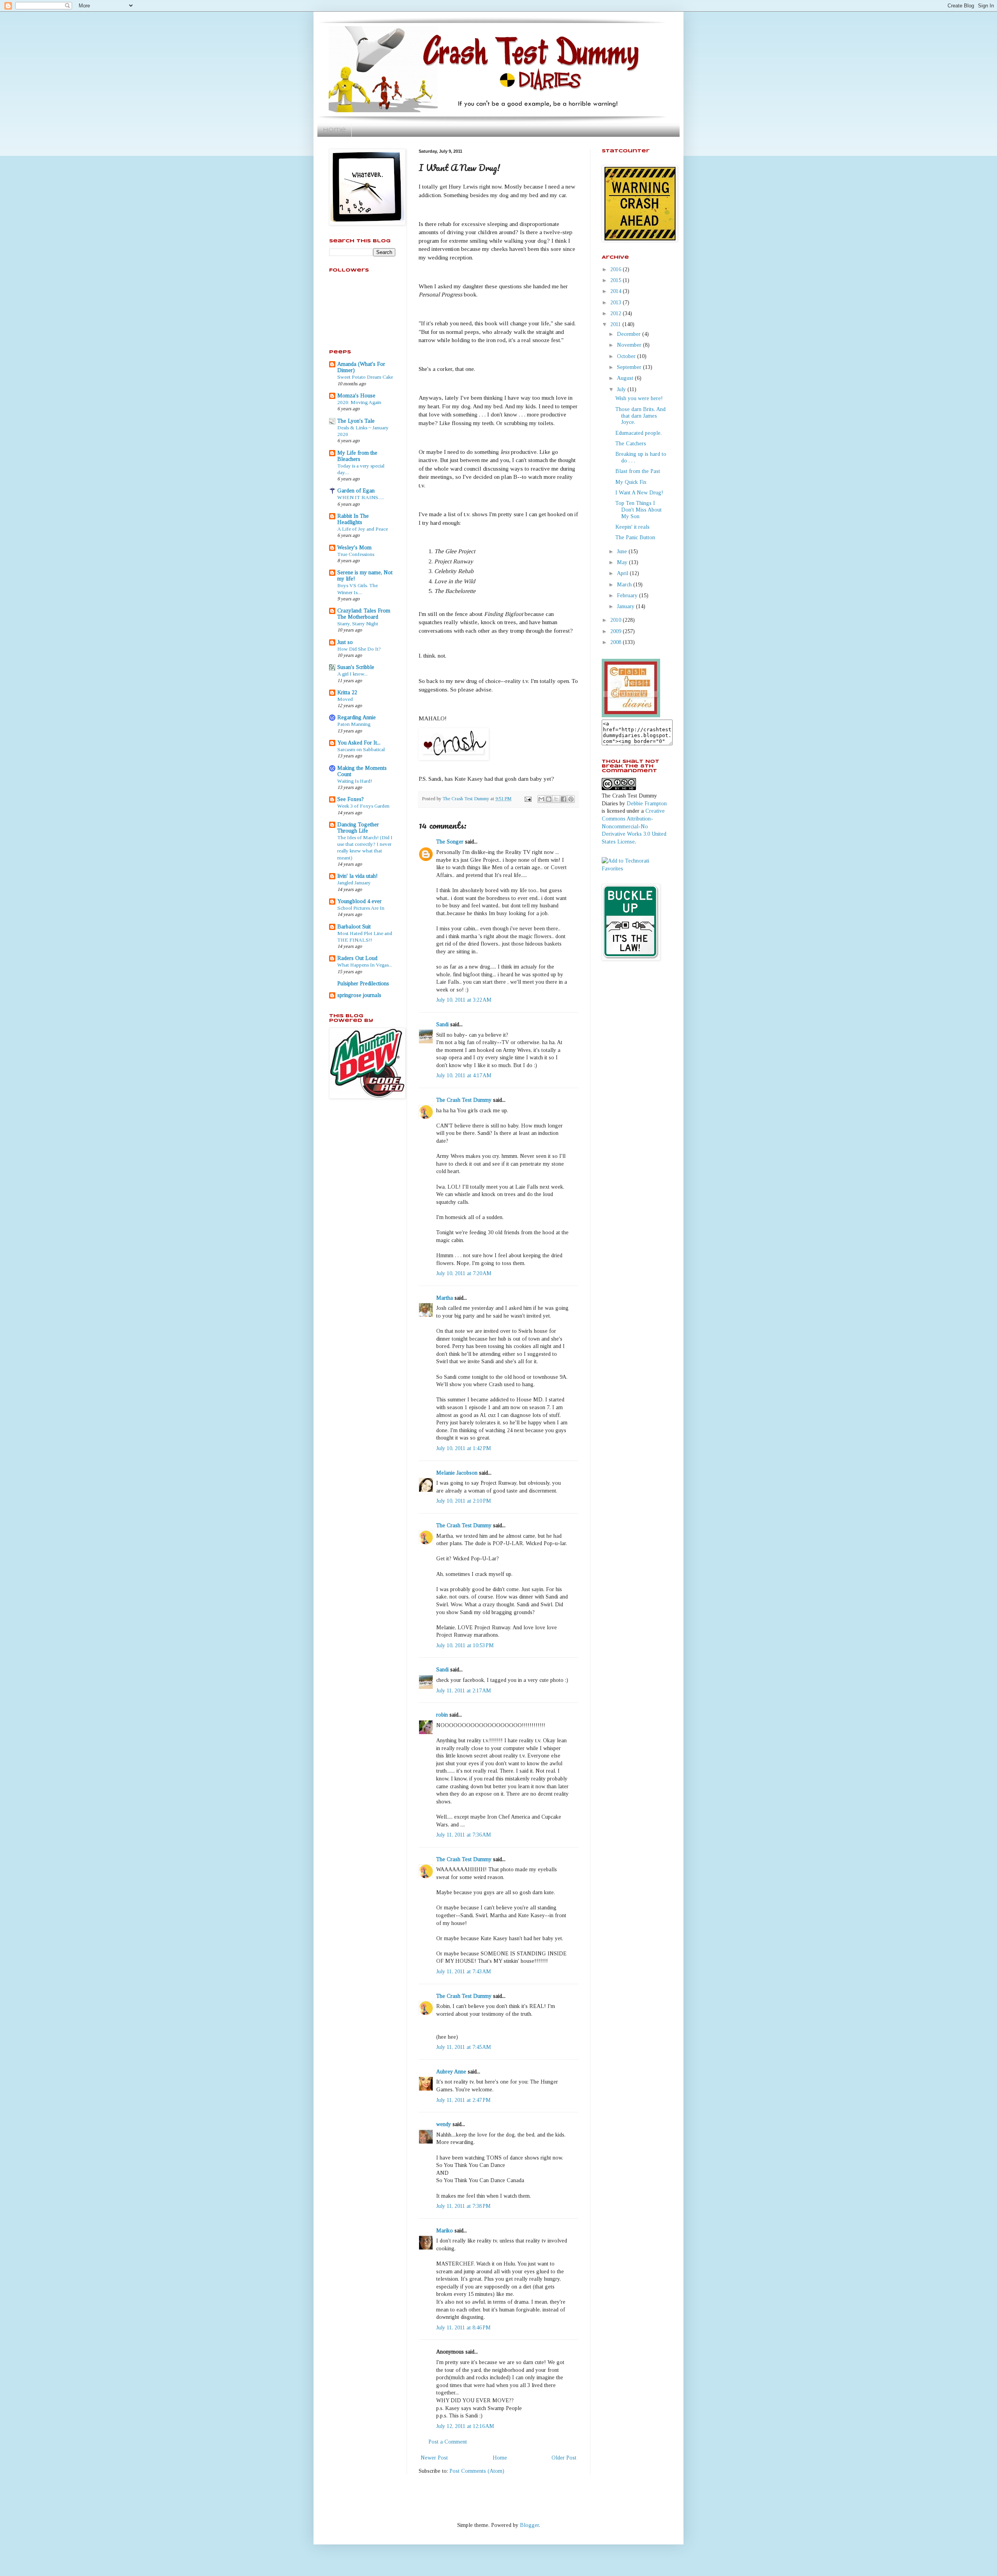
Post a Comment (448, 2442)
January (626, 606)
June (623, 551)
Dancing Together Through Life (358, 828)
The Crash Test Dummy (464, 1100)
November (630, 345)
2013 (617, 303)
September (630, 367)
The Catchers (631, 444)
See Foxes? (351, 799)
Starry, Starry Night (358, 624)
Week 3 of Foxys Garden (363, 806)
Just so (345, 642)
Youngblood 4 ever (359, 901)
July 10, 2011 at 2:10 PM (464, 1501)
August (626, 378)
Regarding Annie (357, 717)
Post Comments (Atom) (477, 2471)
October (627, 356)
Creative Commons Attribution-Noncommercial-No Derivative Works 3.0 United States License (634, 826)
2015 (617, 280)
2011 (616, 324)
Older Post (564, 2458)
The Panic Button (635, 537)
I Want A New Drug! (639, 493)
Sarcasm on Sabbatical (361, 749)
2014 (617, 291)
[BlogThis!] (549, 799)
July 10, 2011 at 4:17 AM (464, 1075)
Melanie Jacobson (457, 1473)
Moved (345, 699)
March (625, 585)
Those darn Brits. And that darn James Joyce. (640, 416)
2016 (617, 269)
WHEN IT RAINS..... (361, 497)
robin (442, 1715)
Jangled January (354, 883)
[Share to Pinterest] (571, 799)
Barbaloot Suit (354, 927)
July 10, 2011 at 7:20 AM (464, 1273)
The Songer (450, 842)
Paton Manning (354, 724)
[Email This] (541, 799)
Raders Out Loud (357, 958)
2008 (617, 642)
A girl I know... (352, 674)
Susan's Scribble (356, 667)
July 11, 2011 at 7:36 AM (464, 1835)
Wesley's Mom (354, 548)
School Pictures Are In (361, 908)
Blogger (529, 2525)
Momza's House (356, 396)
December (630, 334)
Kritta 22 (347, 693)
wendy (444, 2124)
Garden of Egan (356, 491)
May (623, 562)
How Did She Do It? (359, 649)
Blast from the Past (638, 471)
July (622, 389)
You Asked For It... (359, 743)
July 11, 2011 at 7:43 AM (464, 1972)
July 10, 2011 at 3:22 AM (464, 1000)
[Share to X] (556, 799)
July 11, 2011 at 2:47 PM (463, 2100)
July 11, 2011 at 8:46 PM (463, 2328)
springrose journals (359, 995)
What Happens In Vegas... (365, 965)
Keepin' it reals (632, 527)
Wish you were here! (639, 398)
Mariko (445, 2231)
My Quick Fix (631, 482)
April (623, 573)
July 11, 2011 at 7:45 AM (464, 2047)
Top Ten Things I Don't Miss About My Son (639, 510)
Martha (445, 1298)
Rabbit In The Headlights (353, 519)
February (628, 595)
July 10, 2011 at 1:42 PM (464, 1448)
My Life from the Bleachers (357, 456)
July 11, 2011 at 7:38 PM (463, 2206)
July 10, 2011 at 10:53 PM (465, 1645)
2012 (617, 313)
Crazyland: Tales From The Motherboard (364, 614)
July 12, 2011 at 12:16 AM (465, 2426)
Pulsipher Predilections (363, 984)
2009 (617, 631)
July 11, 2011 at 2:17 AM (464, 1691)
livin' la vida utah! (358, 876)
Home (334, 130)
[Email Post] (528, 799)
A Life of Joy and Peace (363, 529)
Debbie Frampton (647, 804)
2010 (617, 620)
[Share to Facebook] (564, 799)
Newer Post (434, 2458)
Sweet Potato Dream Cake (365, 377)
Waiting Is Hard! (355, 781)
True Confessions (356, 554)
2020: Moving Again (359, 402)
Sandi (442, 1024)
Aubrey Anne (451, 2072)
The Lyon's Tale (356, 421)
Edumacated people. (639, 433)
